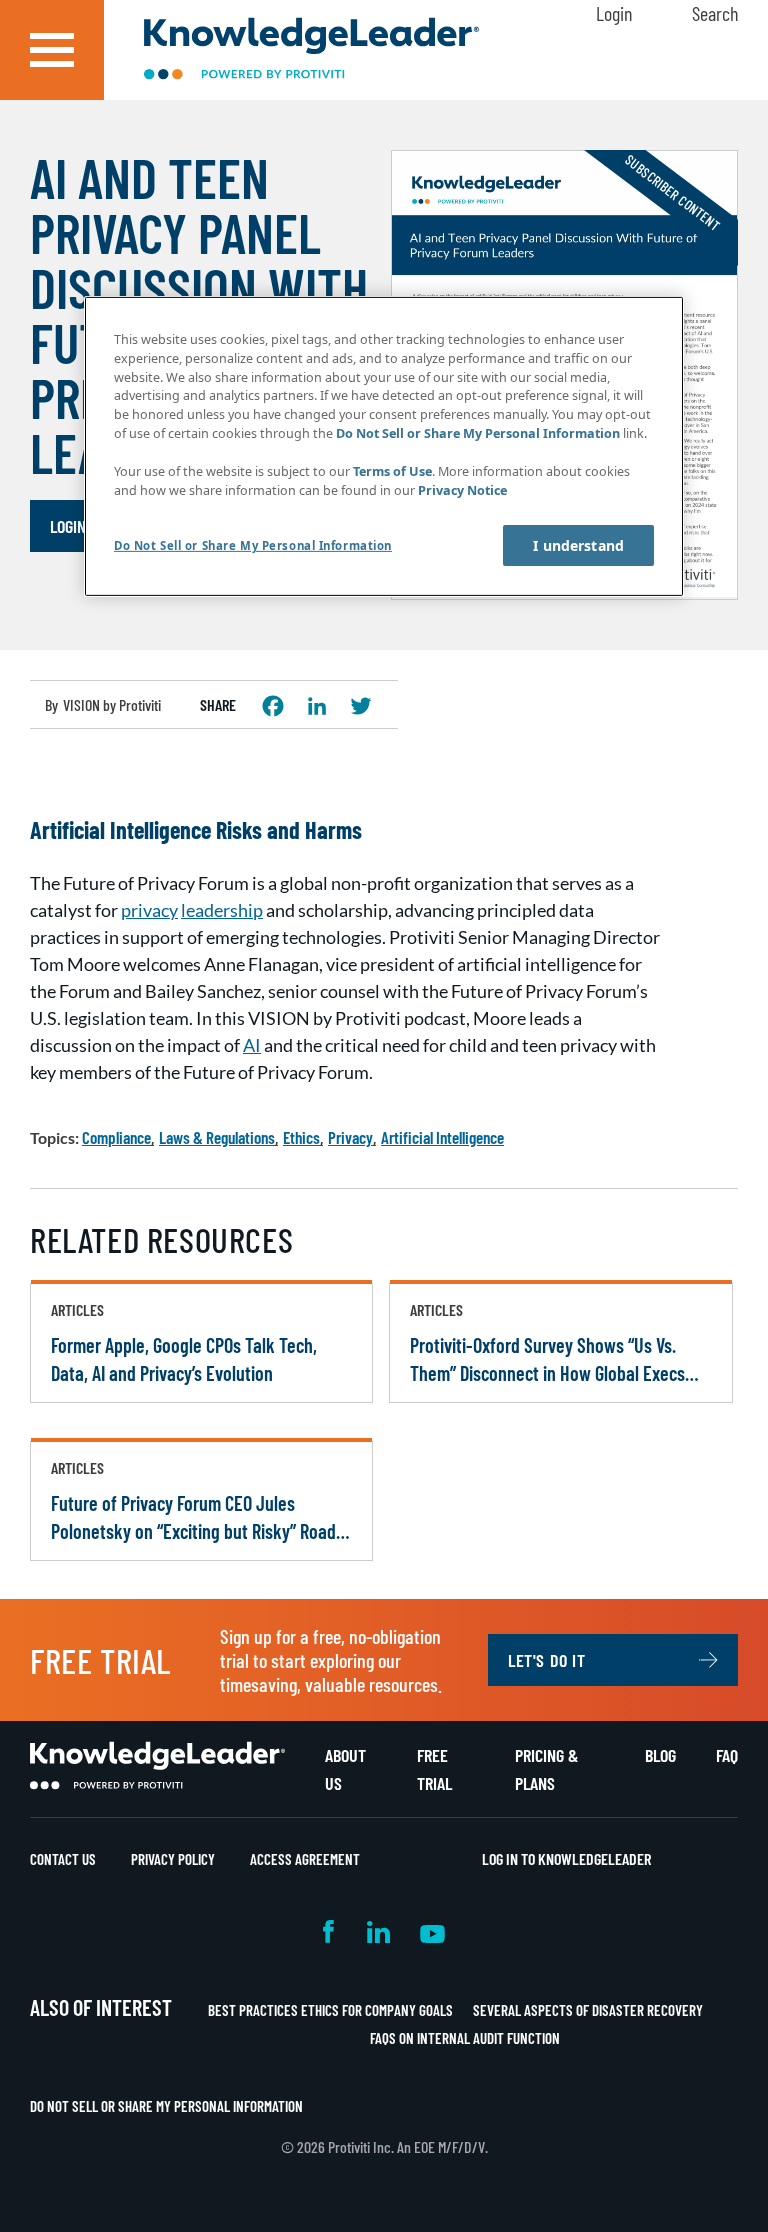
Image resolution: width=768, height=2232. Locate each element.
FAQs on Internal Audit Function (465, 2038)
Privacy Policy (173, 1859)
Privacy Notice (462, 490)
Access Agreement (305, 1859)
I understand (578, 545)
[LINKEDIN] (317, 706)
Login (614, 13)
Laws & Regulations (217, 1137)
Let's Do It (547, 1660)
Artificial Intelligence (442, 1137)
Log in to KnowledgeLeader (566, 1858)
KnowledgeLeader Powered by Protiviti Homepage (157, 1766)
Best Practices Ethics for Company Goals (330, 2010)
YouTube (432, 1931)
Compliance (116, 1137)
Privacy (350, 1137)
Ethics (301, 1137)
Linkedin (378, 1931)
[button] (52, 50)
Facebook (330, 1931)
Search (715, 13)
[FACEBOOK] (273, 706)
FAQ (727, 1755)
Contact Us (63, 1859)
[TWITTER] (361, 706)
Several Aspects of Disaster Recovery (588, 2010)
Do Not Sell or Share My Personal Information (166, 2106)
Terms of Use (392, 471)
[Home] (311, 50)
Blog (660, 1755)
